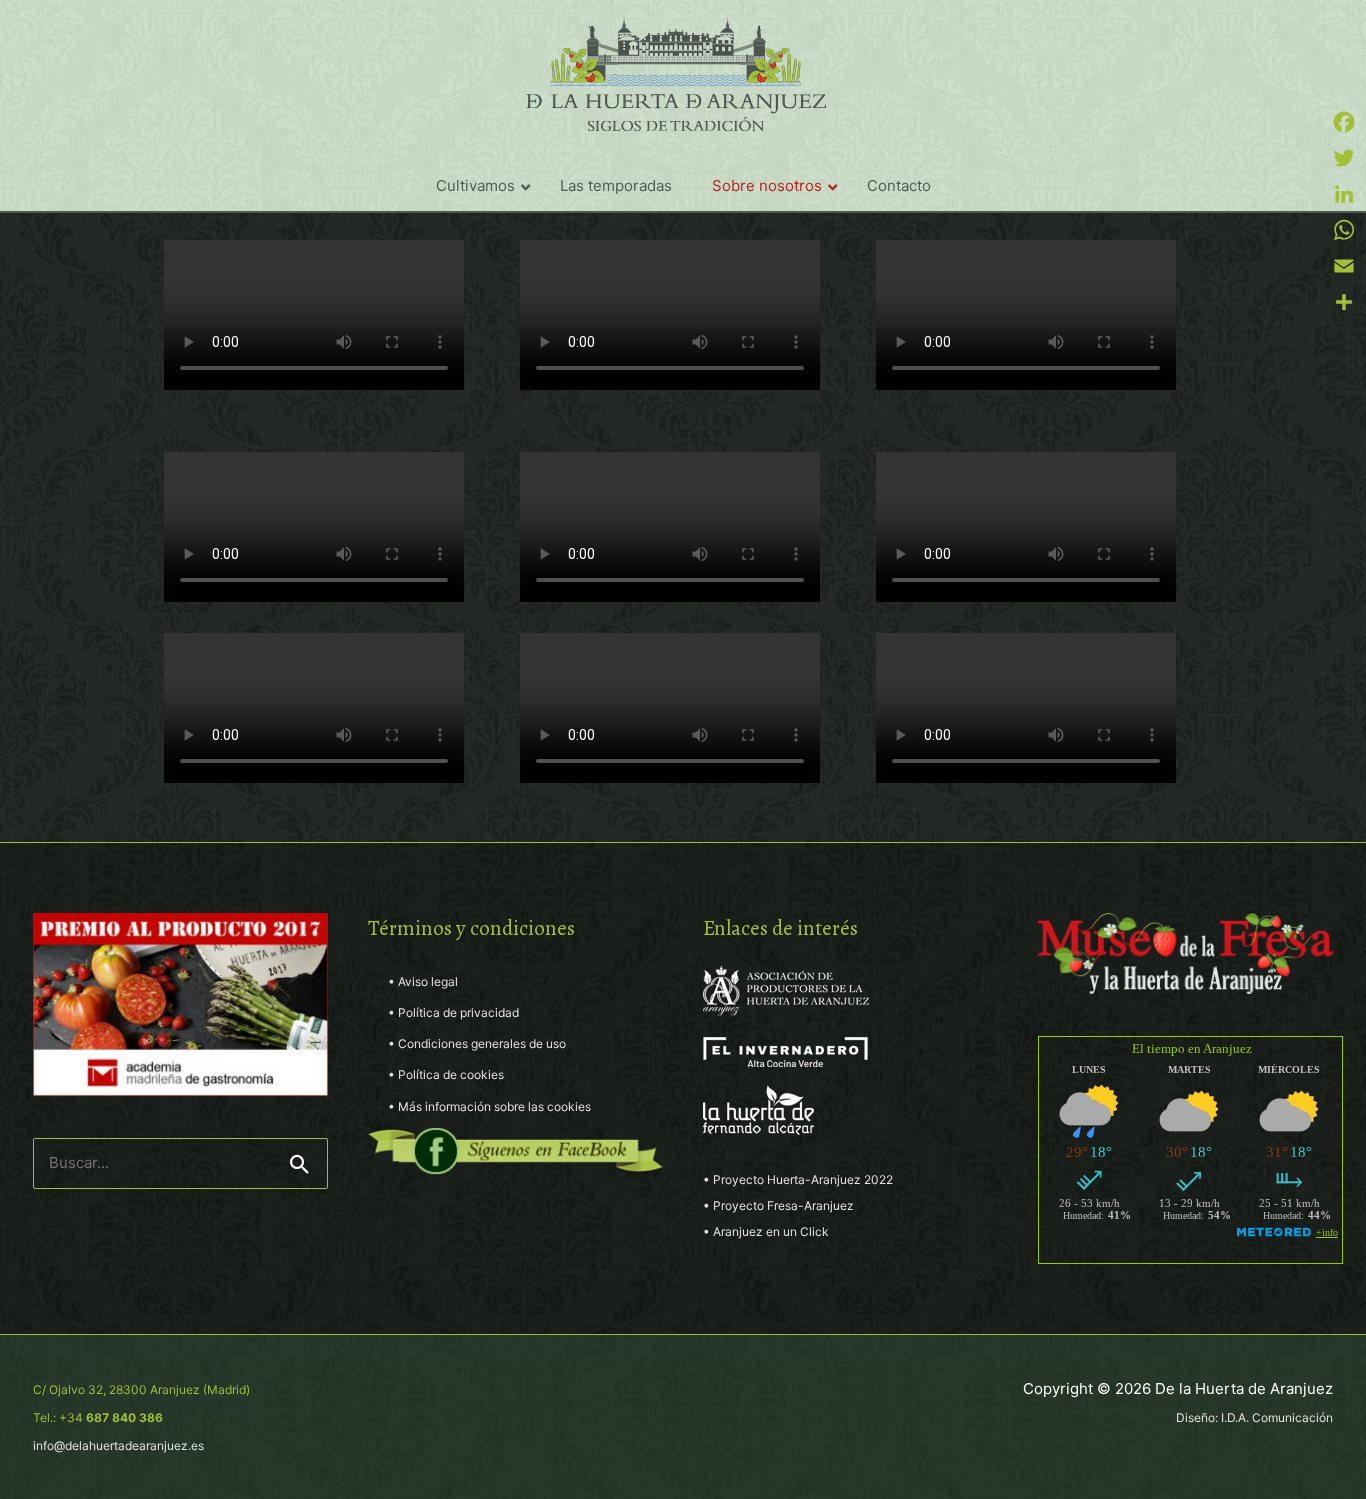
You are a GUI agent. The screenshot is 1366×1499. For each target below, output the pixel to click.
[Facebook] (1344, 122)
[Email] (1344, 266)
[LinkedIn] (1344, 194)
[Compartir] (1344, 302)
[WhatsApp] (1344, 230)
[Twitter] (1344, 158)
